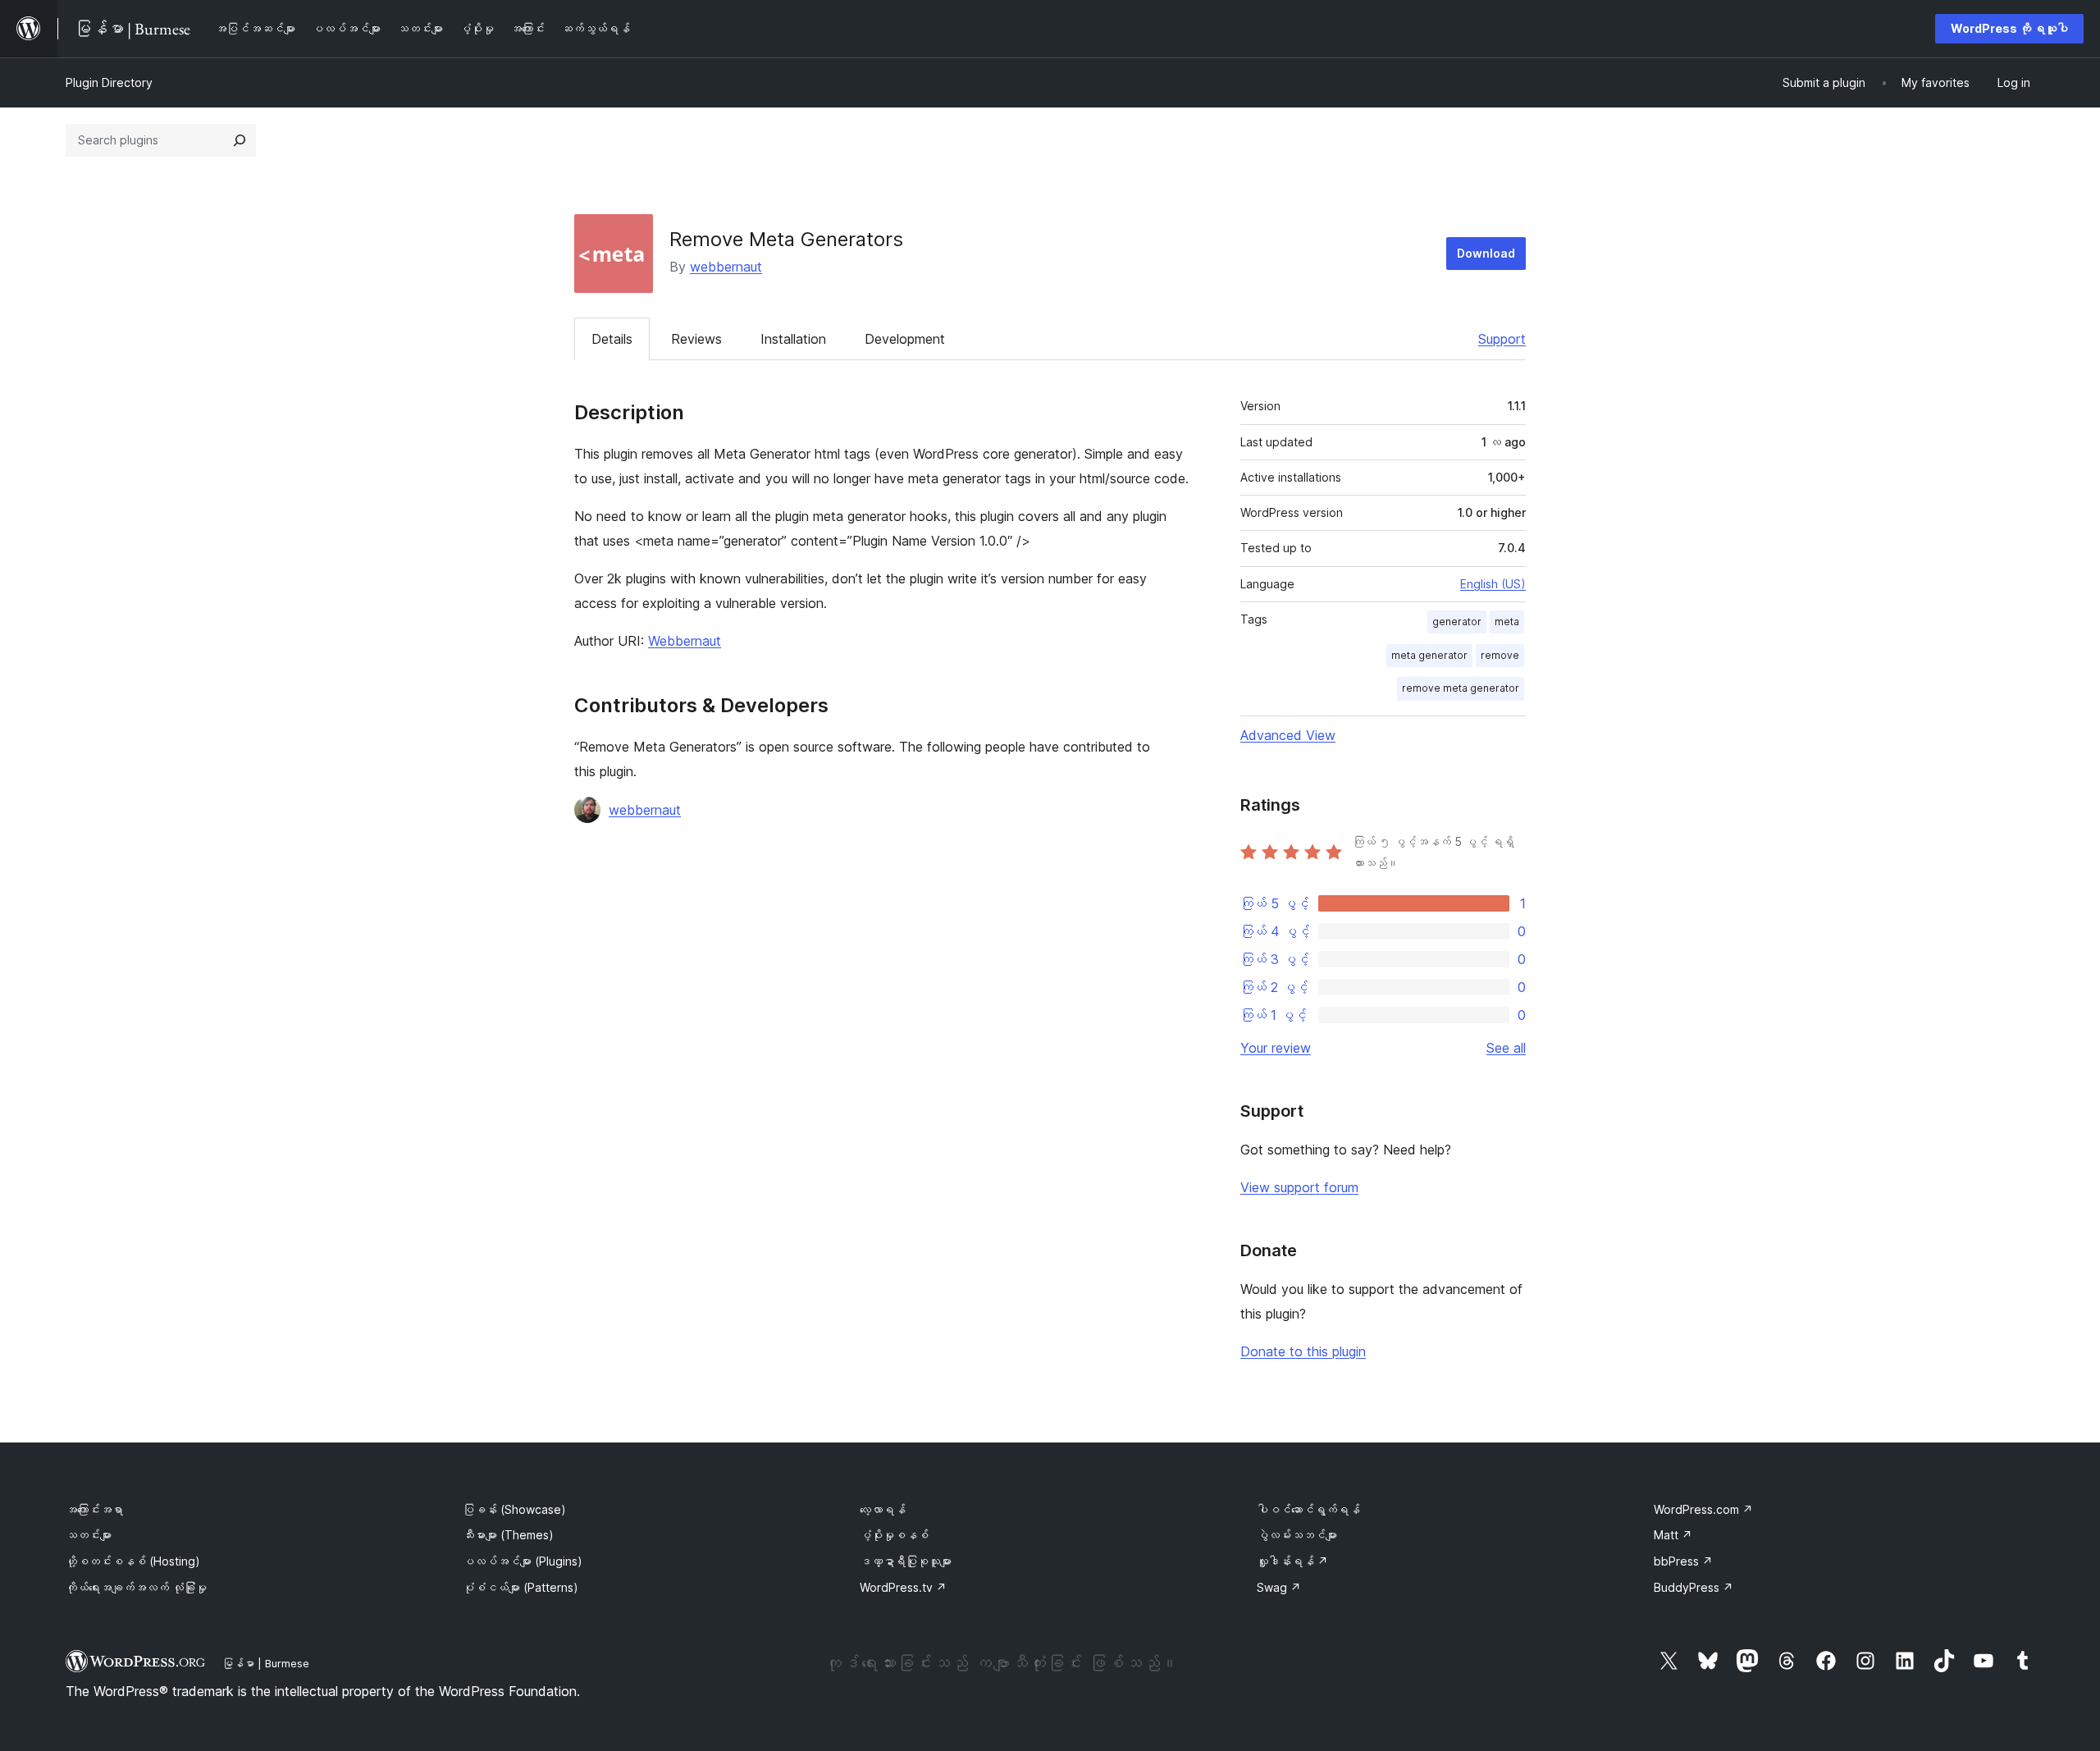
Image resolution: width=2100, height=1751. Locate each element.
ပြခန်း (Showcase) (514, 1509)
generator (1457, 622)
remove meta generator (1461, 688)
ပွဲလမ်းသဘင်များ (1297, 1535)
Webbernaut (685, 641)
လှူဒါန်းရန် (1292, 1561)
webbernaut (726, 267)
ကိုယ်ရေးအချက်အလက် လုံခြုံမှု (136, 1587)
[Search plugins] (240, 140)
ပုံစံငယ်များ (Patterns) (520, 1587)
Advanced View (1288, 735)
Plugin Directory (109, 82)
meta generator (1429, 655)
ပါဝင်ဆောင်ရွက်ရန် (1308, 1509)
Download (1486, 253)
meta (1507, 622)
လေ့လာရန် (883, 1509)
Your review (1276, 1048)
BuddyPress (1694, 1587)
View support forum (1299, 1187)
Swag (1279, 1587)
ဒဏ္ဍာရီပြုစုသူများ (906, 1561)
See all (1506, 1048)
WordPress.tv (903, 1587)
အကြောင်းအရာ (94, 1509)
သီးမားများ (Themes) (508, 1535)
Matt (1673, 1535)
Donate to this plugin (1303, 1351)
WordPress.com (1703, 1509)
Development (905, 339)
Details (612, 339)
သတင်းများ (89, 1535)
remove (1500, 655)
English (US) (1493, 584)
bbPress (1683, 1561)
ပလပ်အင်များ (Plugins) (523, 1561)
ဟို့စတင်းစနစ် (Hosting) (133, 1561)
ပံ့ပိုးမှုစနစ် (894, 1535)
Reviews (696, 339)
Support (1502, 339)
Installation (793, 339)
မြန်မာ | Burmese (266, 1663)
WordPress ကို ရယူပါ (2009, 28)
